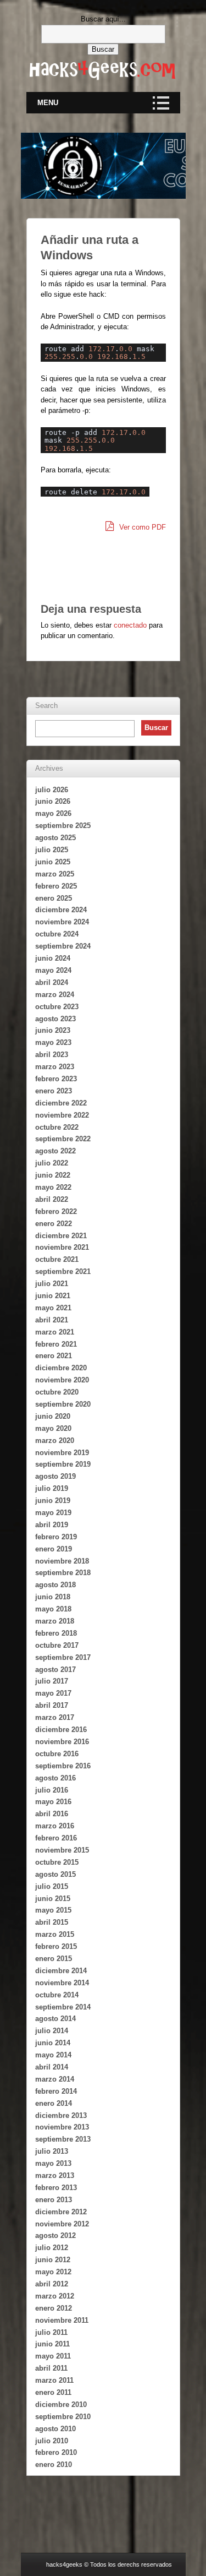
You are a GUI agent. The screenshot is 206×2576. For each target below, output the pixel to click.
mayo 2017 (53, 1693)
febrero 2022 (56, 1211)
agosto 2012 (55, 2235)
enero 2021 (54, 1356)
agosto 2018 (55, 1585)
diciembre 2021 (61, 1236)
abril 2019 (52, 1525)
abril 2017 (52, 1705)
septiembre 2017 (63, 1657)
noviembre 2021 (62, 1247)
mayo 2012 (53, 2272)
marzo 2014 (55, 2079)
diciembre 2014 (61, 1971)
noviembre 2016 (62, 1742)
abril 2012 (52, 2284)
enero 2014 (54, 2103)
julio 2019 (52, 1488)
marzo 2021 (55, 1332)
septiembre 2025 (63, 826)
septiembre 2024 (63, 946)
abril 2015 (52, 1922)
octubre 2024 (57, 934)
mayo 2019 (53, 1513)
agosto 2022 (55, 1151)
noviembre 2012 (62, 2224)
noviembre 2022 (62, 1115)
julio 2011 (51, 2332)
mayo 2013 (53, 2163)
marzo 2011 (54, 2380)
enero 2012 (54, 2308)
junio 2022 (53, 1175)
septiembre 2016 (63, 1766)
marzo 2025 (55, 874)
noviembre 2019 (62, 1453)
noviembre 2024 (62, 922)
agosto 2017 (55, 1670)
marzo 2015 (55, 1934)
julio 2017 (52, 1681)
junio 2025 (53, 862)
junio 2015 (53, 1899)
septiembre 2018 (63, 1573)
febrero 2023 (56, 1079)
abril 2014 (52, 2067)
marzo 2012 (55, 2296)
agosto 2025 (55, 838)
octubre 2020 (57, 1392)
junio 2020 (53, 1416)
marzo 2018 (55, 1621)
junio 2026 (53, 801)
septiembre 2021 (63, 1271)
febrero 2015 (56, 1946)
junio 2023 (53, 1030)
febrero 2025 (56, 886)
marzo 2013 (55, 2175)
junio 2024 (53, 958)
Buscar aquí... (103, 19)
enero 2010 (54, 2465)
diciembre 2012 (61, 2212)
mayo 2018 (53, 1609)
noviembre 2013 (62, 2127)
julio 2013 (52, 2151)
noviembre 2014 (62, 1983)
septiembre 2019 (63, 1464)
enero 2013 (54, 2200)
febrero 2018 (56, 1633)
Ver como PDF (141, 527)
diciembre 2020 (61, 1368)
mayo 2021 (53, 1308)
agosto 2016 (55, 1778)
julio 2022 (52, 1163)
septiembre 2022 (63, 1139)
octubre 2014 (57, 1995)
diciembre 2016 (61, 1730)
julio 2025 (52, 850)
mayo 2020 (53, 1428)
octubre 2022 (57, 1127)
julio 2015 (52, 1886)
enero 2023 (54, 1091)
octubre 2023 (57, 1007)
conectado (130, 625)
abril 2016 (52, 1814)
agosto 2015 (55, 1874)
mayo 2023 (53, 1042)
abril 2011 (51, 2368)
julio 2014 (52, 2031)
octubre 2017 (57, 1645)
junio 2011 (52, 2344)
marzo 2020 (55, 1441)
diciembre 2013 (61, 2115)
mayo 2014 (53, 2055)
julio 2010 (52, 2441)
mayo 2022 (53, 1187)
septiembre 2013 (63, 2139)
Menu (48, 103)
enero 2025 (54, 898)
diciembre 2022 (61, 1103)
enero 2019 (54, 1549)
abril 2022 (52, 1199)
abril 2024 (52, 982)
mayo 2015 (53, 1910)
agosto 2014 (55, 2019)
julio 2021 (52, 1284)
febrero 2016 (56, 1838)
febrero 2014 (56, 2091)
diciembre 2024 (61, 910)
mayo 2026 (53, 813)
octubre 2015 (57, 1862)
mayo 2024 (53, 970)
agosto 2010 (55, 2429)
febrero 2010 (56, 2452)
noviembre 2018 (62, 1561)
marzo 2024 (55, 995)
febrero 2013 (56, 2188)
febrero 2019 (56, 1537)
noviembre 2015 (62, 1850)
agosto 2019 (55, 1476)
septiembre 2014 (63, 2007)
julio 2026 (52, 790)
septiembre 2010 (63, 2417)
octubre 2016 (57, 1754)
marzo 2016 (55, 1826)
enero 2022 (54, 1224)
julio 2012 (52, 2248)
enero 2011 (53, 2392)
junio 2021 (53, 1296)
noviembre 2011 (62, 2320)
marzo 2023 (55, 1067)
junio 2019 (53, 1501)
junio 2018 (53, 1597)
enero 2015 (54, 1959)
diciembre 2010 (61, 2405)
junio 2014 (53, 2043)
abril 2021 (52, 1320)
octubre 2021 (57, 1259)
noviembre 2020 (62, 1380)
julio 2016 (52, 1790)
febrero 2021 (56, 1344)
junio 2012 (53, 2260)
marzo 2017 (55, 1717)
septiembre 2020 (63, 1404)
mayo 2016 (53, 1802)
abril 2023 (52, 1055)
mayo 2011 (53, 2356)
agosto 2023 (55, 1019)
